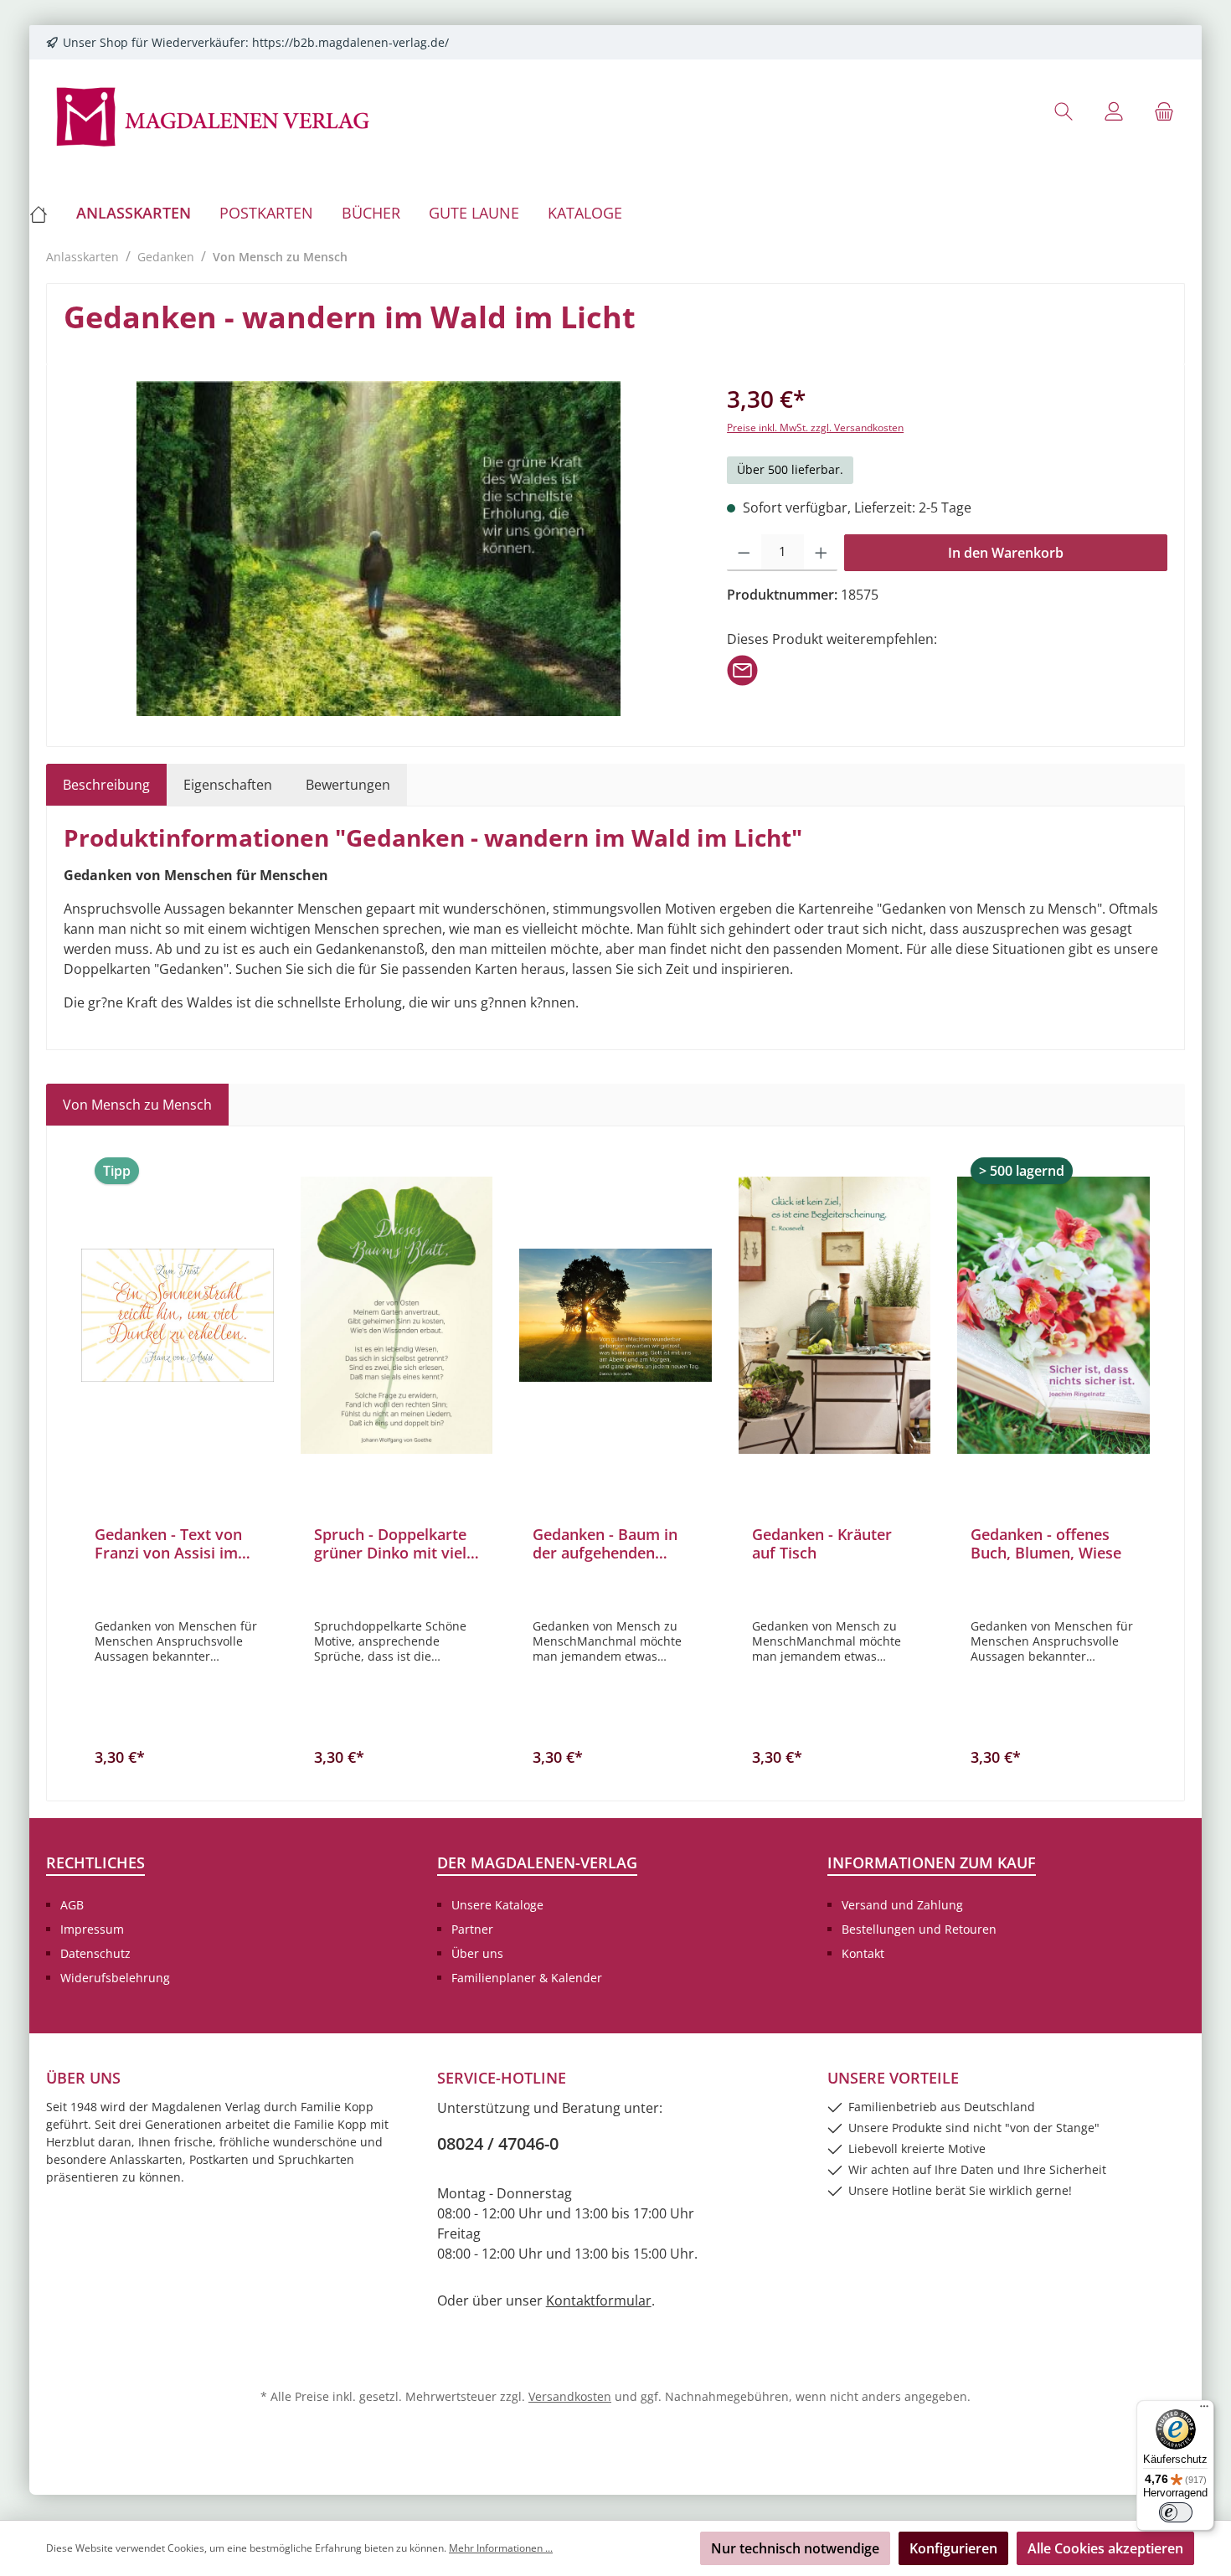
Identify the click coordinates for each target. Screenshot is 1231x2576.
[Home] (46, 213)
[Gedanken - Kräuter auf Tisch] (835, 1315)
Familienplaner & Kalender (527, 1978)
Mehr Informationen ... (501, 2548)
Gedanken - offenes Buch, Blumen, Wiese (1046, 1543)
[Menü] (1204, 2410)
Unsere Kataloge (497, 1905)
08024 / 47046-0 (498, 2143)
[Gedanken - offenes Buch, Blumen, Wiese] (1053, 1315)
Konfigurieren (953, 2548)
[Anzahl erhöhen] (821, 553)
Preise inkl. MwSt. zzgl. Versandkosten (815, 428)
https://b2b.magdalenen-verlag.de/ (350, 42)
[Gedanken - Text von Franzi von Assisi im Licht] (178, 1315)
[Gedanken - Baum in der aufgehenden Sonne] (615, 1315)
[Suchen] (1064, 111)
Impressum (92, 1929)
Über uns (477, 1953)
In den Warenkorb (1006, 553)
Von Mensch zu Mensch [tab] (137, 1105)
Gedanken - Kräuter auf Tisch (822, 1543)
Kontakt (863, 1953)
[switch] (1176, 2512)
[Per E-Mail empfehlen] (742, 669)
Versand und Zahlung (902, 1905)
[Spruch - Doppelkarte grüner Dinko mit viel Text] (397, 1315)
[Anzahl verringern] (744, 553)
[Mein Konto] (1114, 111)
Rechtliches (95, 1862)
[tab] (106, 785)
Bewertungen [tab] (348, 785)
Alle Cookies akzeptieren (1105, 2548)
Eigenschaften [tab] (228, 785)
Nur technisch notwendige (795, 2548)
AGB (72, 1905)
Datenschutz (95, 1953)
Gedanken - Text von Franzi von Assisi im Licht (168, 1543)
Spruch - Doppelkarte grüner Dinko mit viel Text (390, 1543)
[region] (379, 549)
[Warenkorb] (1164, 111)
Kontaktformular (599, 2300)
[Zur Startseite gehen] (214, 115)
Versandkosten (570, 2396)
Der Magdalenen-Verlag (537, 1862)
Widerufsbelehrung (115, 1978)
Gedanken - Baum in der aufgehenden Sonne (605, 1543)
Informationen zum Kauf (932, 1862)
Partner (472, 1929)
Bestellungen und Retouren (919, 1929)
